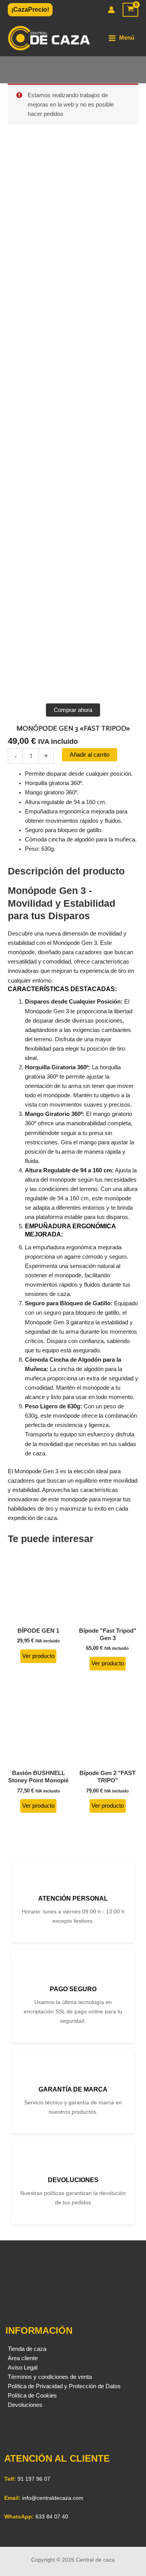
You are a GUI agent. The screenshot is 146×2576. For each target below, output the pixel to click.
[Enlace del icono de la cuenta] (111, 10)
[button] (30, 10)
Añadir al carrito (90, 755)
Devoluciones (25, 2405)
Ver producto (38, 1656)
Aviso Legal (23, 2368)
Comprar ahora (73, 710)
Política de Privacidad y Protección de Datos (64, 2386)
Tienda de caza (27, 2349)
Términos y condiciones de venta (50, 2377)
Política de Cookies (32, 2396)
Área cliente (23, 2358)
